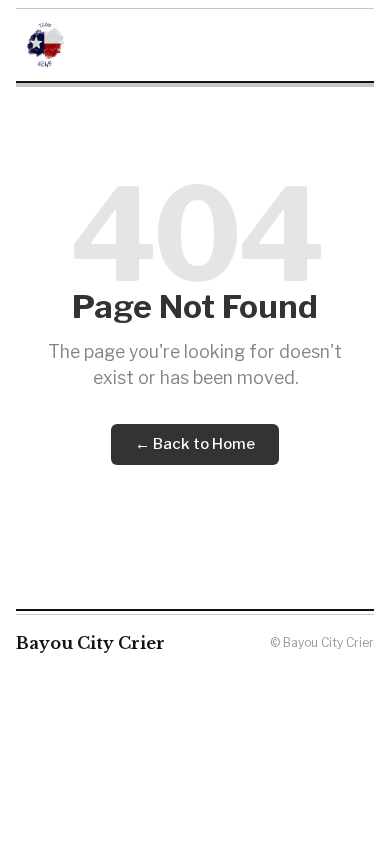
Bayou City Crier (90, 643)
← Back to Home (195, 444)
